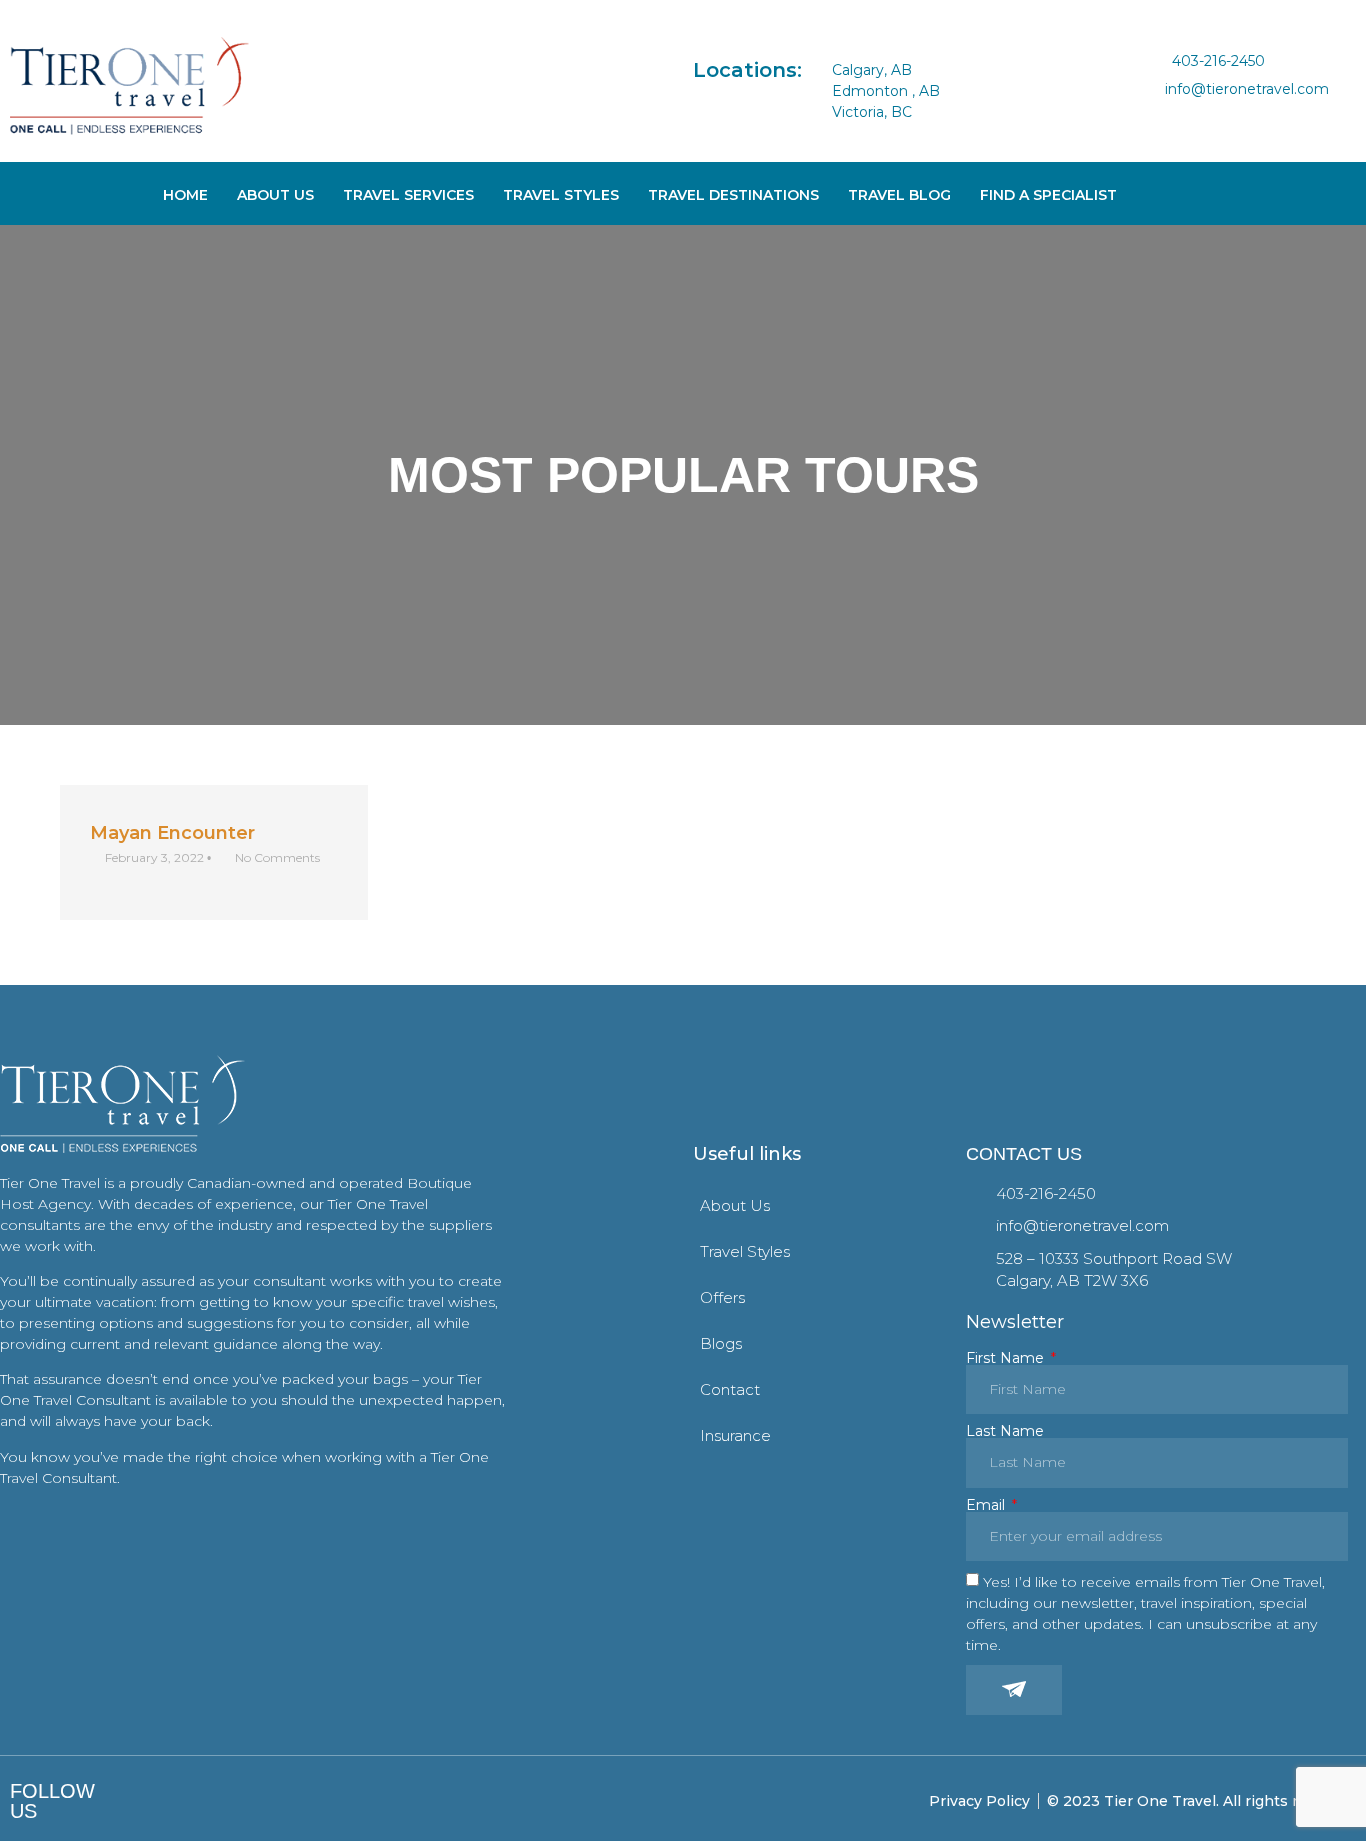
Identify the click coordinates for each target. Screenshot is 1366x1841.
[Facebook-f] (137, 1801)
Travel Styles (561, 195)
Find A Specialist (1048, 195)
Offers (722, 1297)
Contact (730, 1389)
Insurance (735, 1435)
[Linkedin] (1225, 116)
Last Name (1005, 1431)
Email (987, 1505)
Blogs (721, 1343)
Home (185, 195)
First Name (1007, 1358)
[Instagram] (1193, 116)
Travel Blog (899, 195)
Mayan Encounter (172, 833)
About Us (275, 195)
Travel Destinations (733, 195)
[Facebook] (1160, 116)
